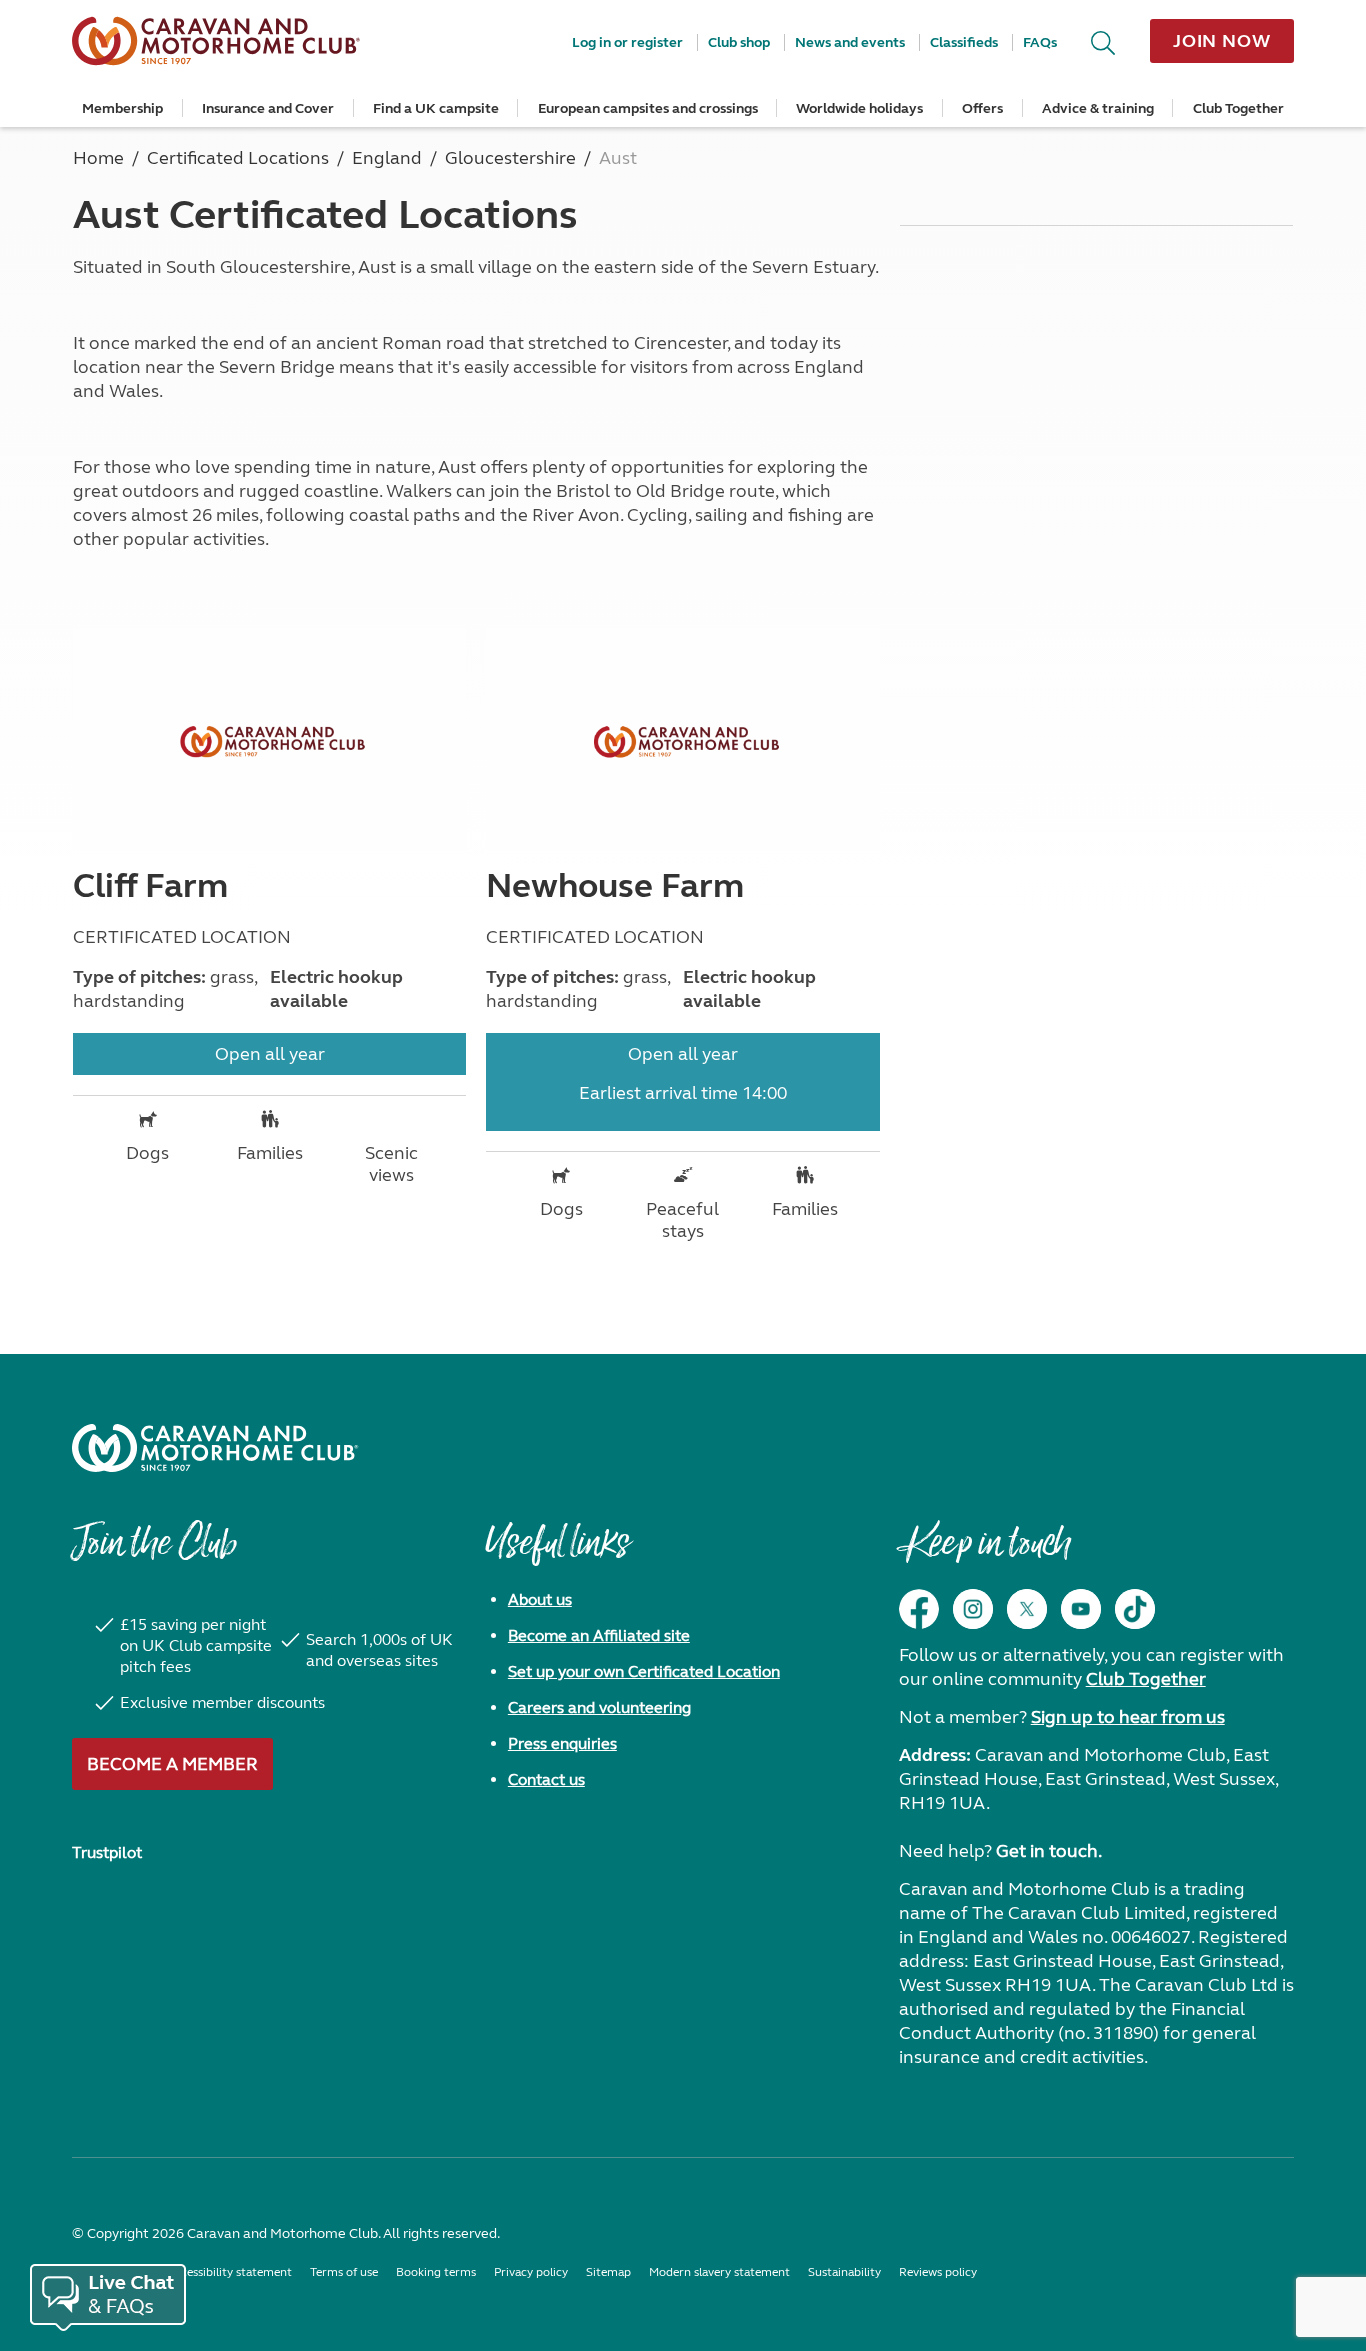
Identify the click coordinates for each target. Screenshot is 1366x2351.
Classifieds (964, 42)
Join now (1222, 41)
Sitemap (608, 2272)
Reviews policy (938, 2272)
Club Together (1238, 108)
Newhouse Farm (615, 886)
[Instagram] (973, 1609)
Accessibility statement (229, 2272)
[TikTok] (1135, 1609)
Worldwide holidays (859, 108)
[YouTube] (1081, 1609)
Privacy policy (531, 2272)
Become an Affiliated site (599, 1635)
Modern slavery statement (719, 2272)
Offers (982, 108)
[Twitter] (1027, 1609)
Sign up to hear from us (1128, 1717)
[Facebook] (919, 1609)
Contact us (546, 1779)
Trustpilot (107, 1852)
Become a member (172, 1764)
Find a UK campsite (436, 108)
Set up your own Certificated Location (644, 1671)
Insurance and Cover (268, 108)
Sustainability (844, 2272)
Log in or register (627, 42)
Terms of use (344, 2272)
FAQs (1040, 42)
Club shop (739, 42)
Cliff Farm (150, 886)
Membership (122, 108)
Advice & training (1098, 108)
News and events (850, 42)
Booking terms (436, 2272)
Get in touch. (1049, 1851)
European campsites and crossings (648, 108)
